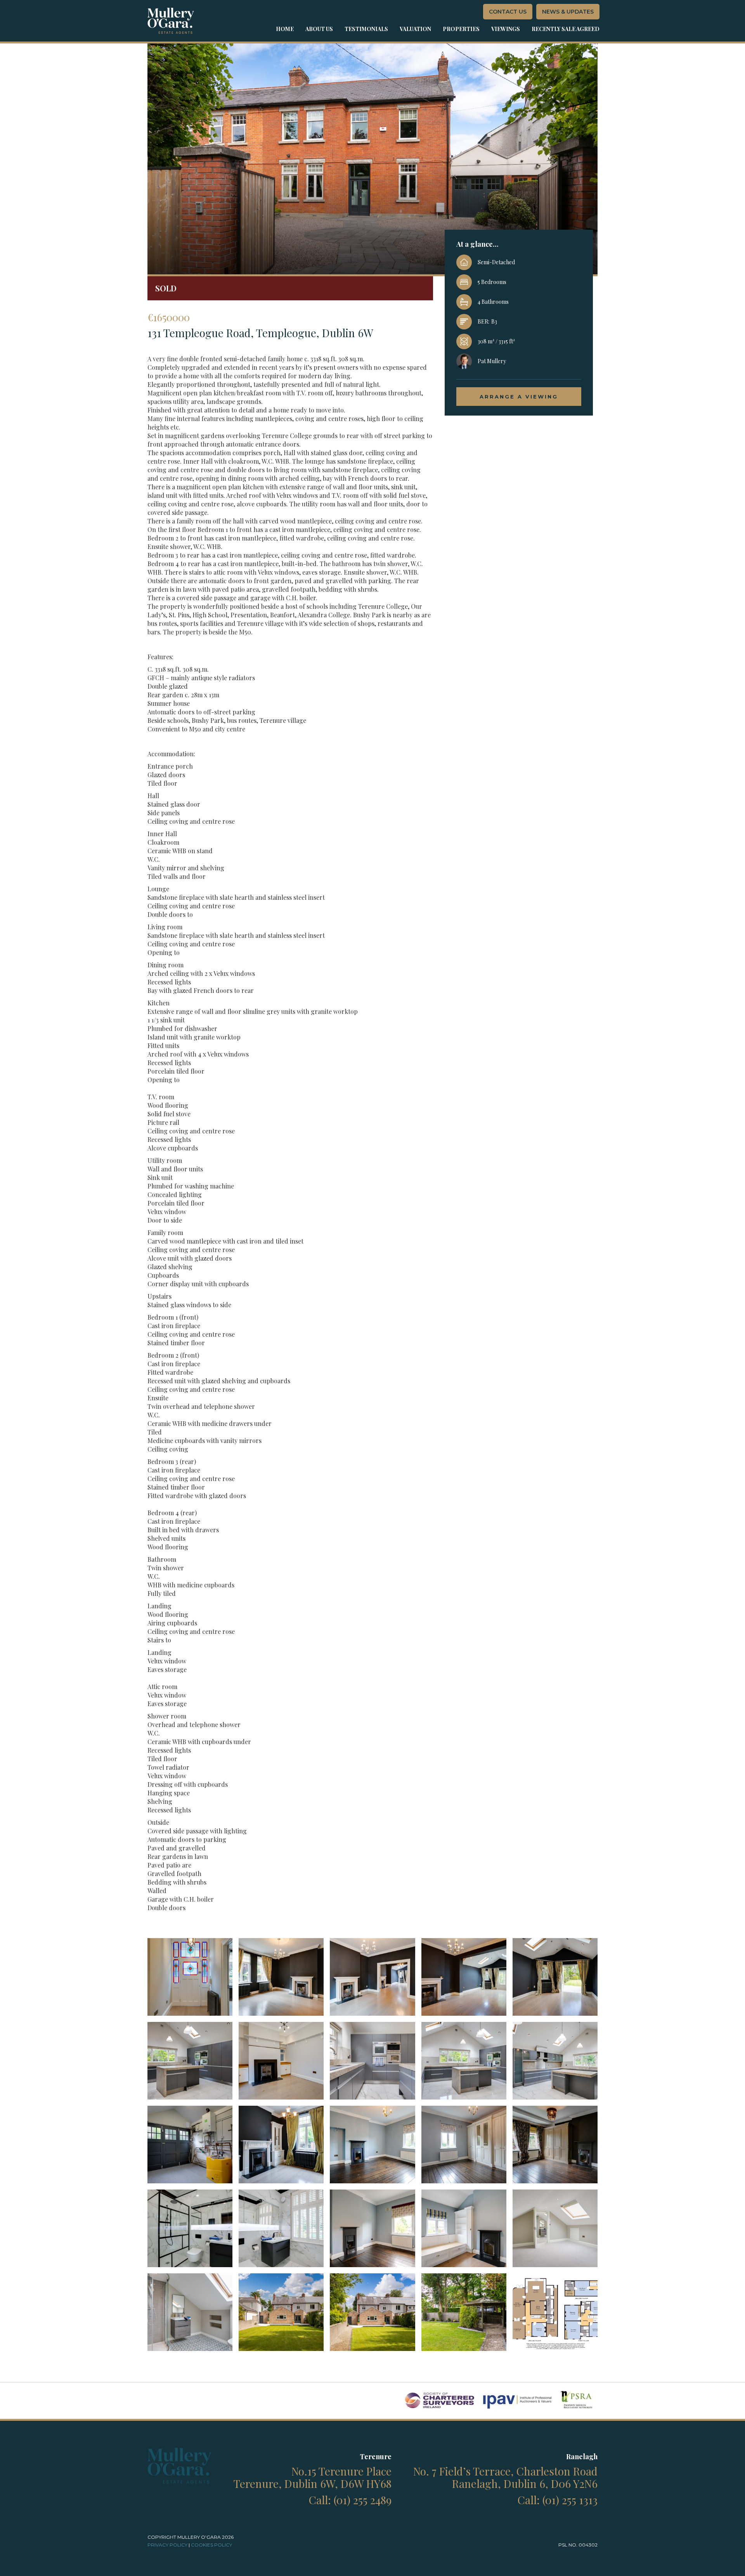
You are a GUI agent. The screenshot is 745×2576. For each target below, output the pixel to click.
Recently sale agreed (566, 29)
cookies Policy (211, 2545)
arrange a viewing (519, 397)
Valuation (415, 29)
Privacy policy (167, 2545)
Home (285, 29)
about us (319, 29)
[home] (171, 21)
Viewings (506, 29)
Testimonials (366, 29)
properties (461, 29)
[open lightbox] (190, 1977)
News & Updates (568, 12)
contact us (508, 12)
